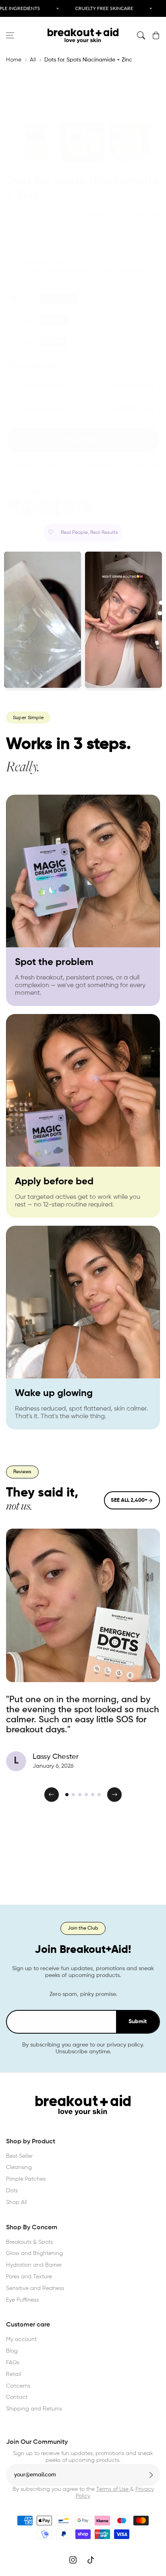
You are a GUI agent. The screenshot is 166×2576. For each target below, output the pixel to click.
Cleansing (19, 2167)
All (33, 60)
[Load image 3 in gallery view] (130, 142)
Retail (13, 2374)
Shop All (17, 2202)
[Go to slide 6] (99, 1795)
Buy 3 (27, 320)
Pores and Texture (29, 2277)
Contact (17, 2397)
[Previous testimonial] (52, 1795)
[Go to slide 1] (67, 1795)
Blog (12, 2351)
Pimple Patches (26, 2179)
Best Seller (19, 2156)
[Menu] (10, 35)
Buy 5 (27, 341)
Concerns (18, 2386)
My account (21, 2339)
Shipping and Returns (34, 2409)
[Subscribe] (151, 2475)
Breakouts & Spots (29, 2242)
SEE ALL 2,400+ (129, 1500)
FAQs (13, 2363)
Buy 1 (27, 298)
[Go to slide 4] (86, 1795)
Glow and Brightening (34, 2253)
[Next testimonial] (114, 1795)
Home (14, 60)
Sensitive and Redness (35, 2288)
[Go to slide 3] (80, 1795)
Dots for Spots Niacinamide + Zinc (88, 60)
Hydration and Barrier (34, 2265)
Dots (12, 2191)
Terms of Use (113, 2489)
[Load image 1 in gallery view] (36, 142)
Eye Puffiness (22, 2300)
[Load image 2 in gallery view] (83, 142)
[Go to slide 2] (73, 1795)
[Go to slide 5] (93, 1795)
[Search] (141, 35)
